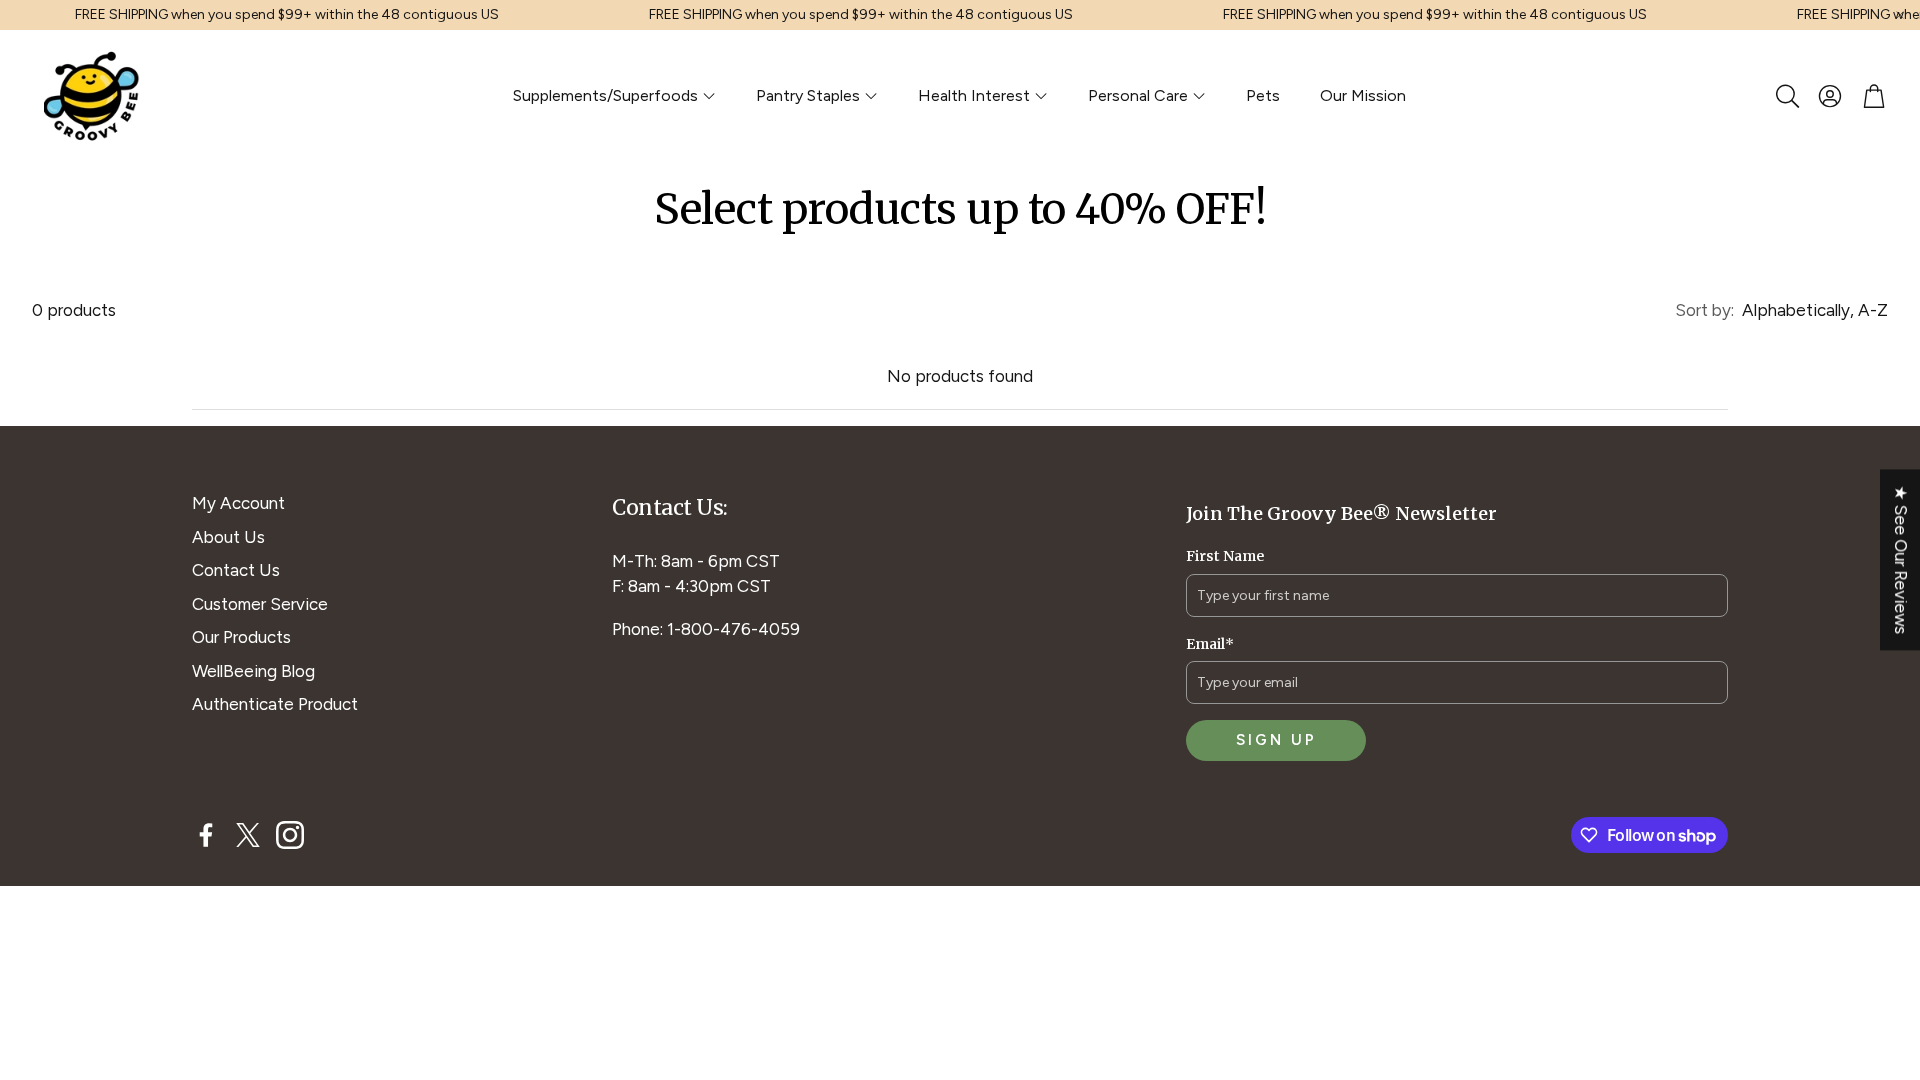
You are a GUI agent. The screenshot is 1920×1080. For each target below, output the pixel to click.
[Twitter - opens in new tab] (248, 835)
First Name (1225, 556)
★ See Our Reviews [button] (1901, 559)
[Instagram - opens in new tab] (290, 835)
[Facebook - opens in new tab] (206, 835)
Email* (1210, 644)
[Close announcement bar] (1900, 15)
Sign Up (1276, 740)
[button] (1786, 96)
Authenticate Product (275, 704)
